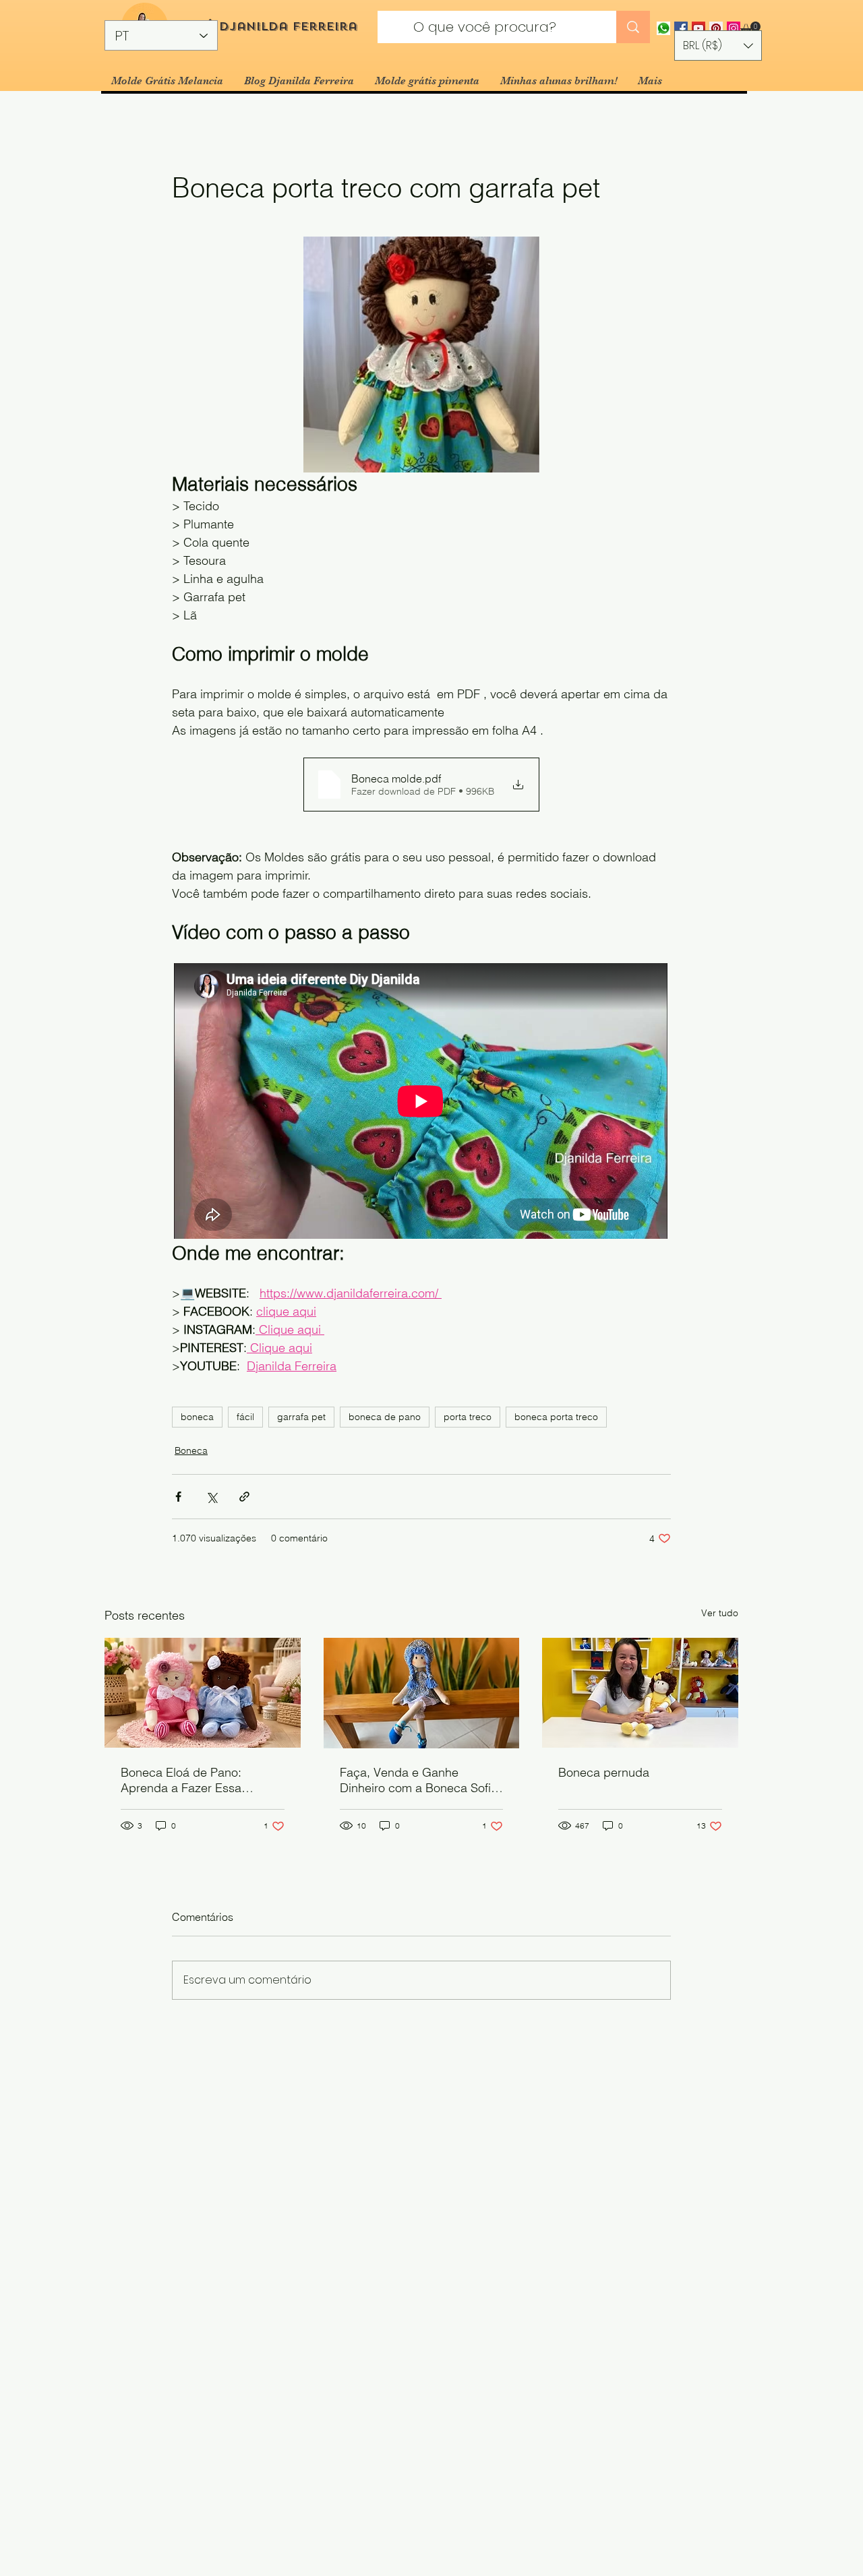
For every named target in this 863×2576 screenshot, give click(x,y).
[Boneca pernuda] (640, 1693)
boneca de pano (385, 1417)
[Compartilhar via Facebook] (178, 1497)
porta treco (468, 1417)
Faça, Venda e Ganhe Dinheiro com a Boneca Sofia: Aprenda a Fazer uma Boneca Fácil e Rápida (421, 1780)
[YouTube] (698, 28)
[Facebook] (681, 28)
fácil (245, 1417)
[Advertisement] (405, 2479)
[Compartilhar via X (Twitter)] (211, 1497)
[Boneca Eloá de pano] (203, 1693)
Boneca (191, 1450)
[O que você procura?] (633, 27)
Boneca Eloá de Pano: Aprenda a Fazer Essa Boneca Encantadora (181, 1780)
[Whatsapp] (663, 28)
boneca (197, 1417)
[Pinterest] (716, 28)
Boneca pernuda (604, 1772)
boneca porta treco (556, 1417)
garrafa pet (301, 1417)
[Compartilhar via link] (244, 1497)
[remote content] (421, 1102)
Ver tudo (720, 1613)
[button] (750, 28)
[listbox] (718, 45)
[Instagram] (734, 28)
